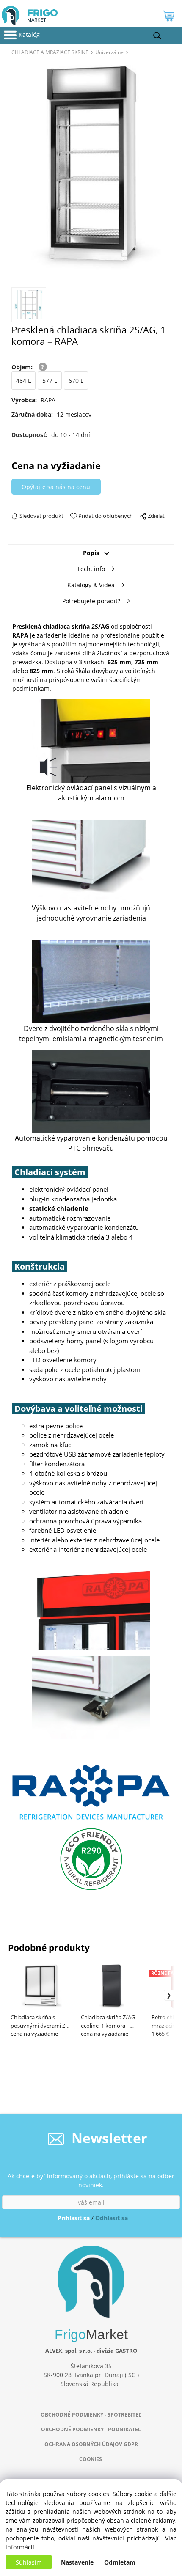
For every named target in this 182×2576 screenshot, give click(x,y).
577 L (50, 381)
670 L (76, 381)
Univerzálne (109, 52)
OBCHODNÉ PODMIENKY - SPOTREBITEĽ (91, 2415)
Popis (91, 553)
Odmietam (120, 2562)
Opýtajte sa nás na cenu (56, 487)
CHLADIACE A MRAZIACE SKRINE (50, 52)
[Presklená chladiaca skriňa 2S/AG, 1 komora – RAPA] (91, 170)
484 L (23, 381)
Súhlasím (29, 2562)
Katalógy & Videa (91, 585)
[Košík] (170, 18)
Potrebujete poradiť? (91, 601)
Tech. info (91, 569)
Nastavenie (77, 2562)
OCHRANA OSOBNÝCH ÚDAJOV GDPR (91, 2444)
